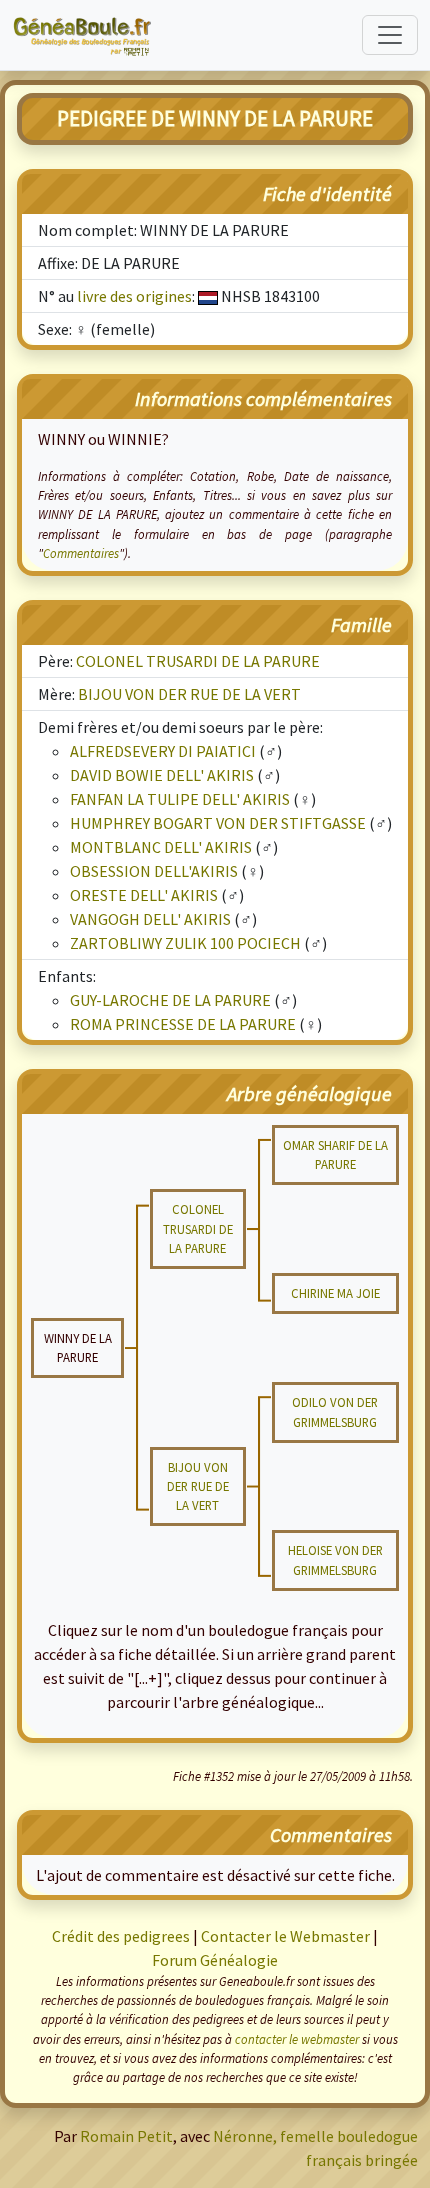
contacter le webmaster (297, 2039)
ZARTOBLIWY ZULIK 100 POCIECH (185, 943)
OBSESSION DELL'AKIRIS (154, 871)
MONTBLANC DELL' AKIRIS (161, 847)
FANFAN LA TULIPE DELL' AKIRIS (180, 799)
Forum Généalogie (215, 1960)
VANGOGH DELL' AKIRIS (150, 919)
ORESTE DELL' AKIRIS (144, 895)
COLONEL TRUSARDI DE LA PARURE (198, 661)
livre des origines (134, 296)
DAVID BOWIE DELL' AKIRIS (162, 775)
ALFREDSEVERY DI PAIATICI (163, 751)
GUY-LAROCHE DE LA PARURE (170, 1000)
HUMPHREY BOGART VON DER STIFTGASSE (218, 823)
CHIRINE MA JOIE (335, 1293)
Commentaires (81, 553)
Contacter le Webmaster (285, 1936)
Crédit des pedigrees (121, 1936)
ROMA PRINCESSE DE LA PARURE (183, 1024)
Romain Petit (126, 2136)
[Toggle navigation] (390, 35)
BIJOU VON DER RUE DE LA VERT (189, 694)
